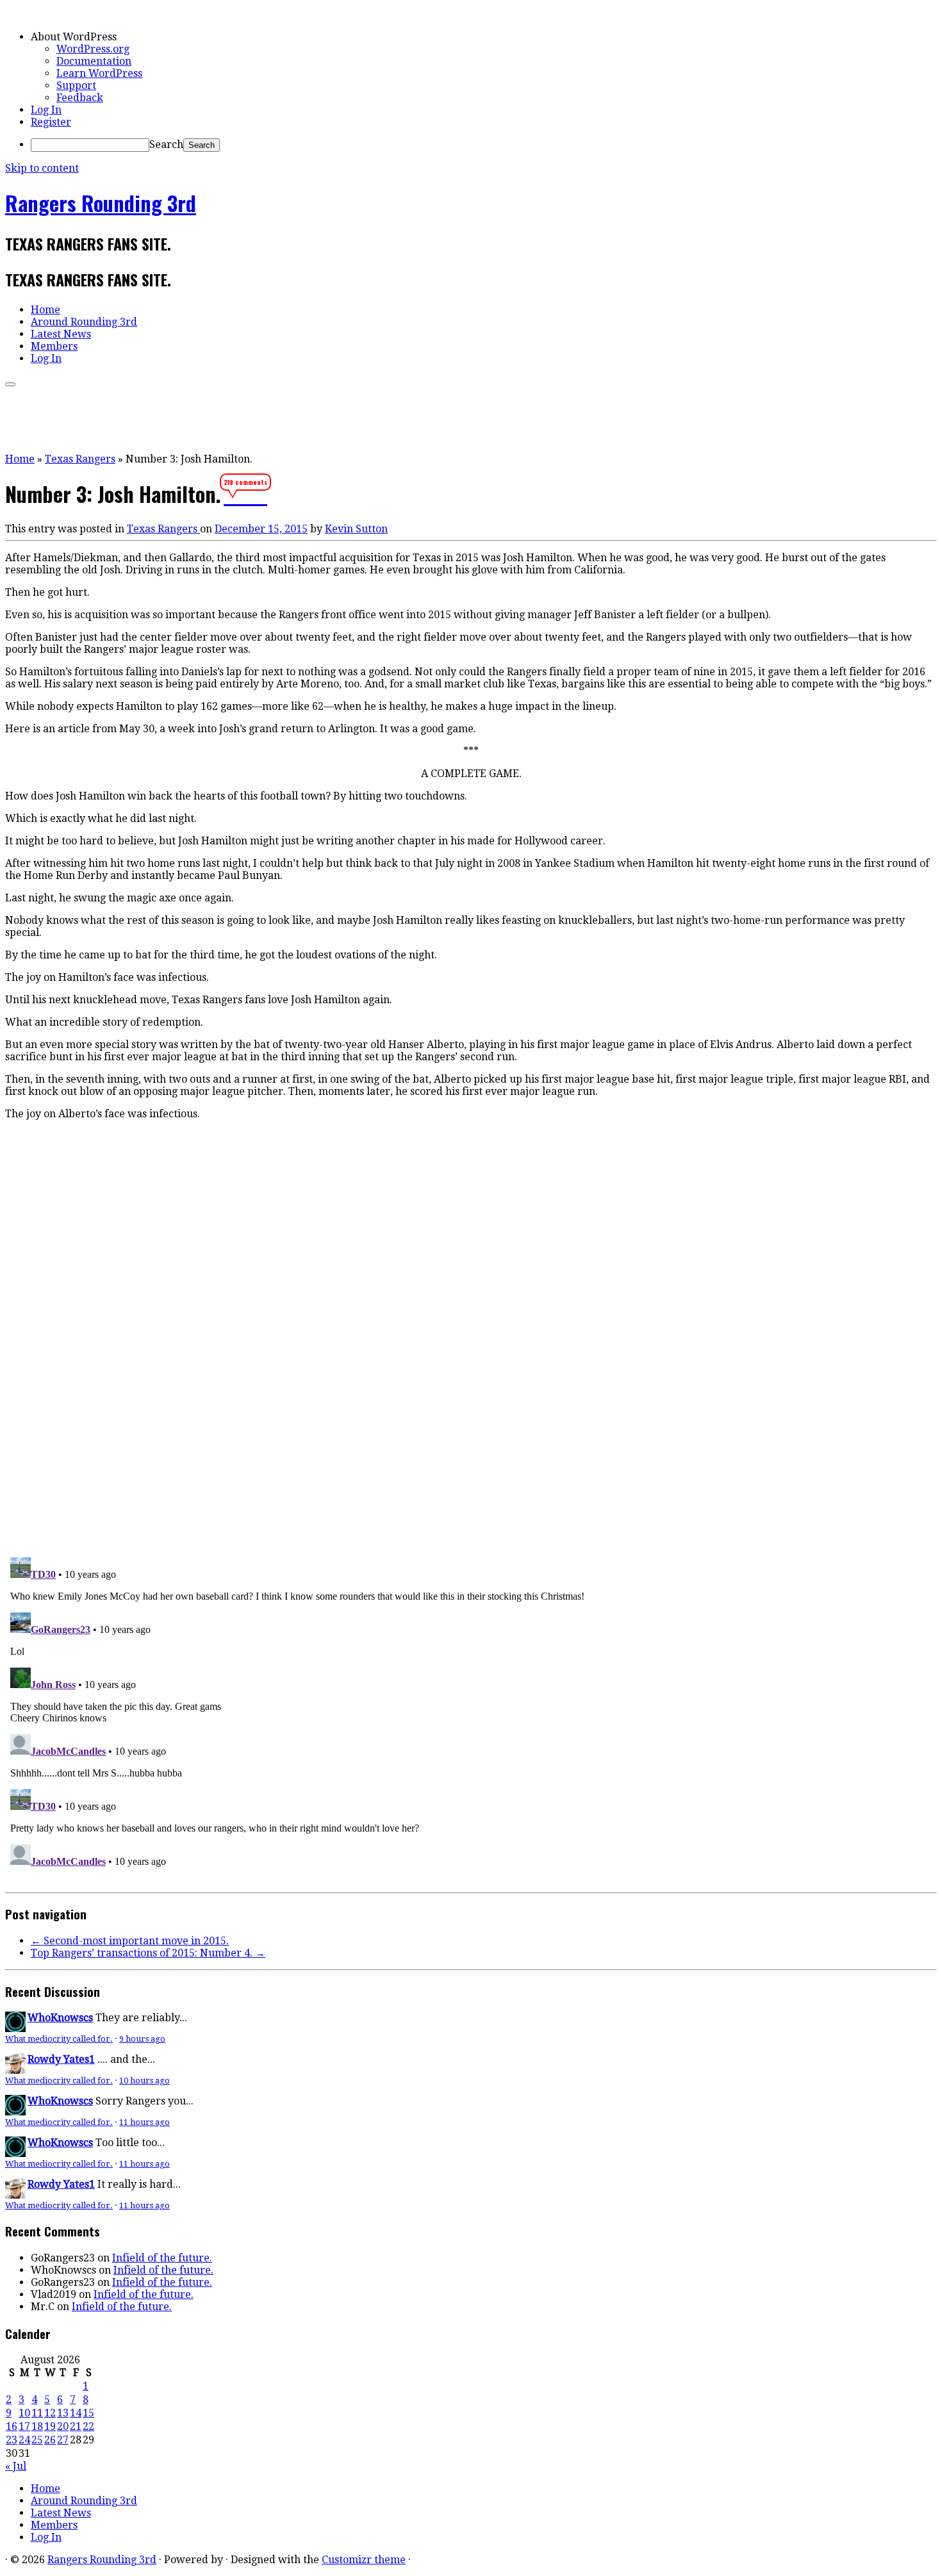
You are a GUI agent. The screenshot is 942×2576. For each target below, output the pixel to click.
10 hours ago (145, 2080)
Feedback (80, 98)
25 (37, 2440)
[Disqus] (471, 1370)
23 (12, 2440)
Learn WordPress (99, 73)
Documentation (94, 61)
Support (76, 86)
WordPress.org (93, 49)
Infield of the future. (162, 2258)
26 (50, 2440)
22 (88, 2426)
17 (24, 2426)
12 (50, 2413)
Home (45, 310)
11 (37, 2413)
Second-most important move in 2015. (130, 1941)
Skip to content (42, 168)
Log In (46, 110)
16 (12, 2426)
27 (63, 2440)
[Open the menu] (10, 384)
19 (50, 2426)
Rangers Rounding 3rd (101, 203)
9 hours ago (142, 2039)
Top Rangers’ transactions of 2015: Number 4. (148, 1953)
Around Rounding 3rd (84, 322)
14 (76, 2413)
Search (166, 144)
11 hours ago (145, 2122)
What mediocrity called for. (59, 2039)
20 (63, 2426)
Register (51, 122)
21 (76, 2426)
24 (24, 2440)
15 (88, 2413)
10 (24, 2413)
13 (63, 2413)
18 (37, 2426)
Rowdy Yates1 (61, 2059)
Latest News (61, 334)
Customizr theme (364, 2560)
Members (54, 346)
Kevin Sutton (356, 529)
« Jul (16, 2466)
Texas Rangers (80, 459)
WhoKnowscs (60, 2018)
